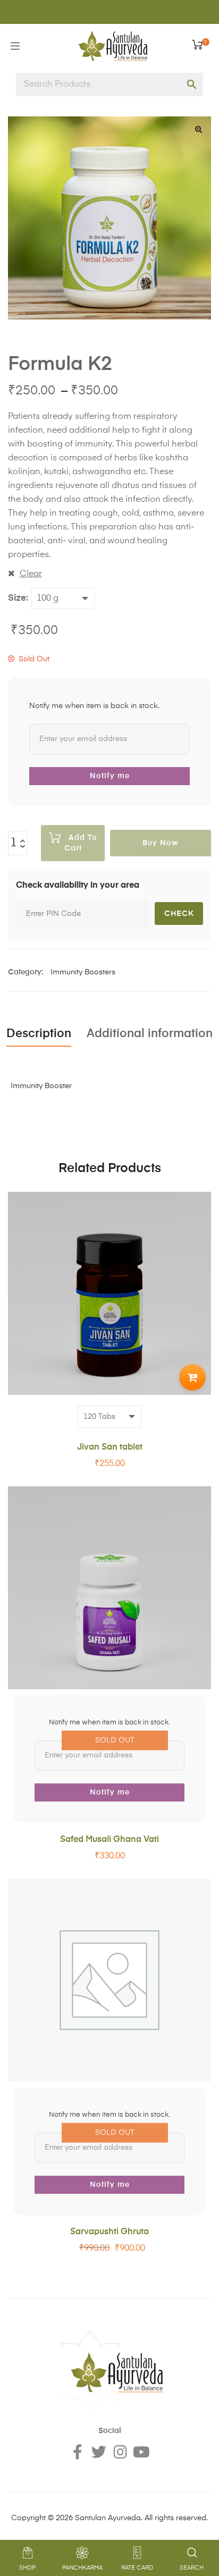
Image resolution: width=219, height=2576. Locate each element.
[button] (198, 129)
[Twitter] (99, 2452)
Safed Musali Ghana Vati (109, 1840)
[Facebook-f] (78, 2452)
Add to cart (81, 843)
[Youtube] (141, 2452)
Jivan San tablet (110, 1447)
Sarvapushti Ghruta (109, 2232)
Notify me (110, 776)
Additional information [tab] (150, 1034)
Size (17, 598)
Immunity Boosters (83, 972)
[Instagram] (120, 2452)
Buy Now (161, 843)
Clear (31, 574)
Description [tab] (39, 1034)
